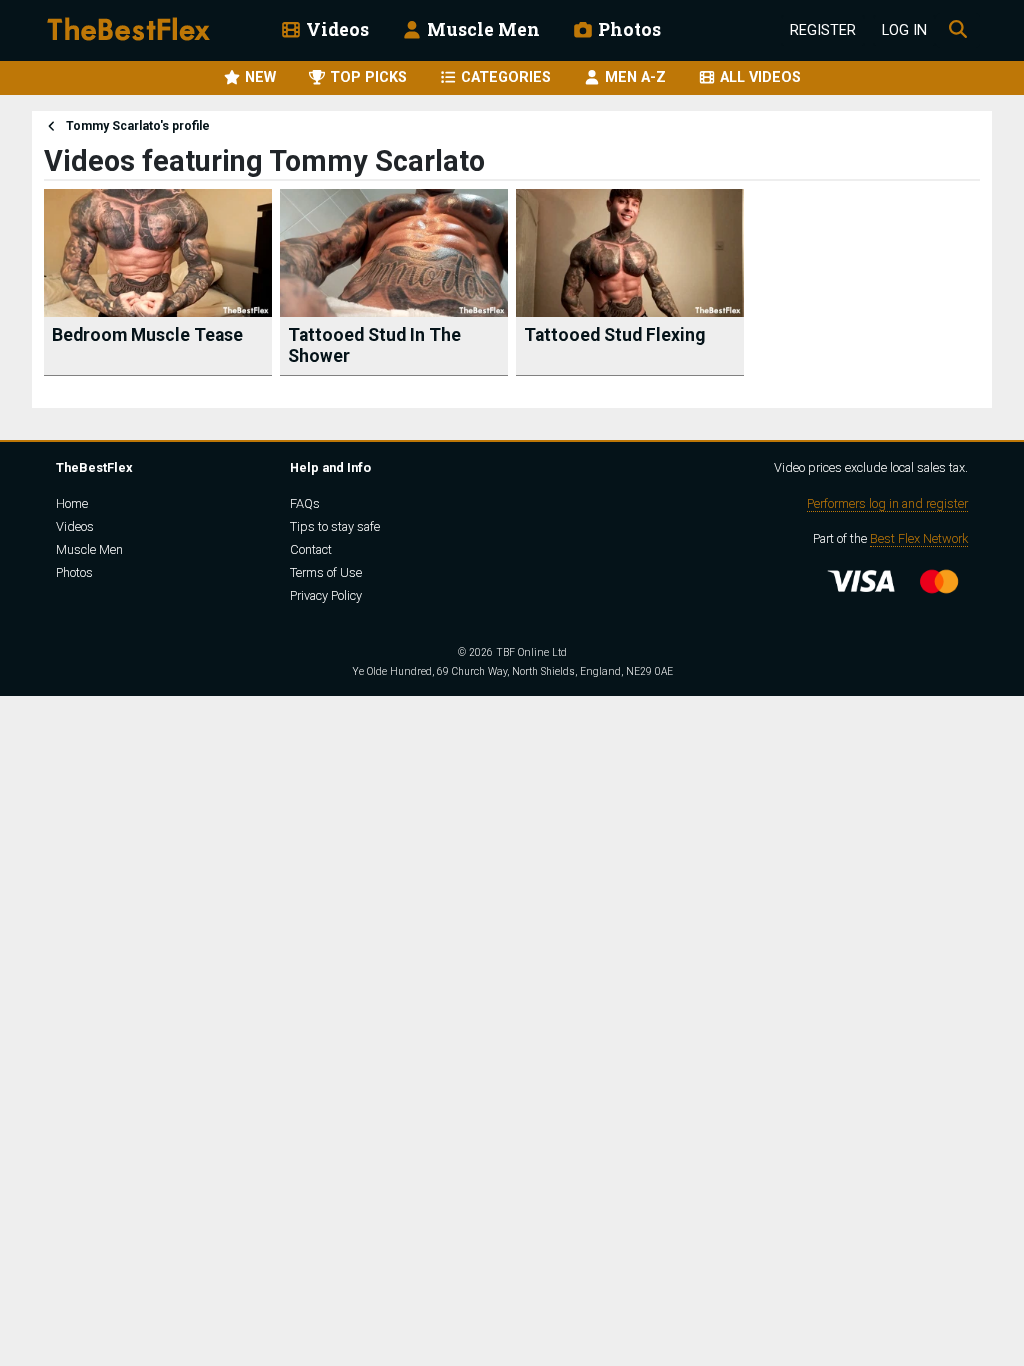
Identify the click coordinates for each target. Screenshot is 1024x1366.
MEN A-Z (633, 77)
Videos (335, 29)
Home (72, 503)
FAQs (305, 503)
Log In (904, 30)
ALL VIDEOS (758, 77)
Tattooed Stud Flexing (614, 335)
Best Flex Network (919, 538)
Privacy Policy (326, 595)
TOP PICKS (366, 77)
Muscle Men (481, 29)
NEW (258, 77)
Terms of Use (326, 572)
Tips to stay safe (335, 526)
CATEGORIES (504, 77)
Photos (627, 29)
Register (823, 30)
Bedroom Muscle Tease (147, 335)
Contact (311, 549)
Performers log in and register (887, 503)
